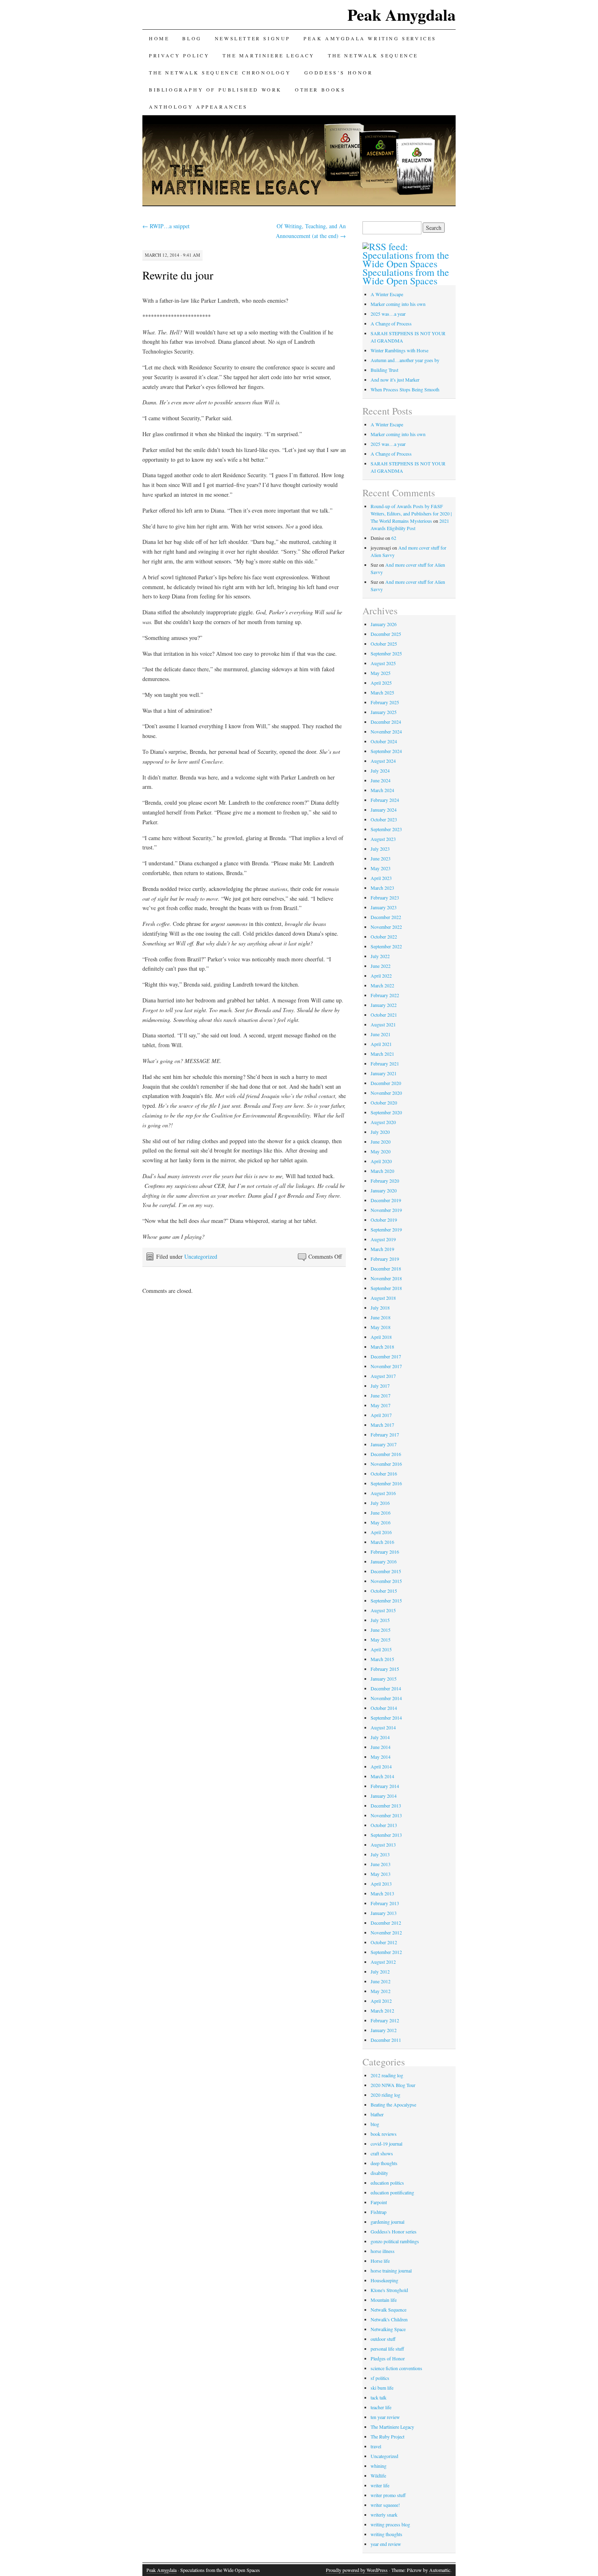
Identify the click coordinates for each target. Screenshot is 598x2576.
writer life (380, 2485)
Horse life (380, 2261)
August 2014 (383, 1727)
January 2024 (384, 810)
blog (375, 2124)
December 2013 (386, 1805)
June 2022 (381, 966)
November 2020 (386, 1093)
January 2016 (384, 1561)
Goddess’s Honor (339, 72)
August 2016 (383, 1493)
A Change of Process (391, 323)
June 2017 (381, 1395)
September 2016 (386, 1483)
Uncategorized (201, 1256)
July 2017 (380, 1386)
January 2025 (384, 712)
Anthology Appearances (198, 107)
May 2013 (381, 1874)
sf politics (380, 2378)
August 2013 (383, 1845)
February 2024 (385, 800)
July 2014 (380, 1737)
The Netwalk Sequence (373, 55)
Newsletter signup (253, 38)
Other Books (320, 90)
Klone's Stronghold (389, 2290)
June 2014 (381, 1747)
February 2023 (385, 897)
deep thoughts (384, 2163)
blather (377, 2114)
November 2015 (386, 1581)
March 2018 (382, 1347)
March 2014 (382, 1776)
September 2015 (386, 1600)
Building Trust (384, 370)
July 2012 (380, 1971)
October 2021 (384, 1015)
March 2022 (382, 985)
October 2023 (384, 819)
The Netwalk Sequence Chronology (220, 72)
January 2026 (384, 624)
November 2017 (386, 1366)
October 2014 (384, 1708)
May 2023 (381, 868)
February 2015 (385, 1669)
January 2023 (384, 907)
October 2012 (384, 1942)
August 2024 (383, 761)
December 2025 (386, 634)
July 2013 (380, 1854)
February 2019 (385, 1259)
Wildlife (378, 2476)
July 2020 (380, 1132)
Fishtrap (379, 2212)
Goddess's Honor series (394, 2231)
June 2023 (381, 858)
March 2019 (382, 1249)
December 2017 (386, 1356)
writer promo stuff (388, 2495)
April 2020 (381, 1161)
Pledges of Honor (388, 2358)
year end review (386, 2544)
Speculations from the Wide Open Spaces (406, 276)
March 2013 (382, 1893)
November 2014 (386, 1698)
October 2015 (384, 1591)
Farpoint (379, 2202)
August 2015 (383, 1610)
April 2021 (381, 1044)
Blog (192, 38)
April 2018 (381, 1337)
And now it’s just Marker (395, 380)
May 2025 (381, 673)
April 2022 (381, 976)
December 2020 (386, 1083)
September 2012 (386, 1952)
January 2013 (384, 1913)
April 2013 (381, 1884)
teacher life (381, 2407)
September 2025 (386, 653)
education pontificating (392, 2192)
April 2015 (381, 1649)
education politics (387, 2183)
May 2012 (381, 1991)
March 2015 (382, 1659)
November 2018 (386, 1278)
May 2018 (381, 1327)
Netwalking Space (388, 2329)
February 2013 (385, 1903)
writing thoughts (386, 2534)
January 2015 (384, 1679)
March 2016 (382, 1542)
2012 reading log (387, 2075)
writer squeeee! (385, 2505)
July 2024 (380, 771)
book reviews (384, 2134)
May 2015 (381, 1639)
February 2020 (385, 1181)
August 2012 (383, 1962)
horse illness (383, 2251)
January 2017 (384, 1444)
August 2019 (383, 1239)
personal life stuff (387, 2349)
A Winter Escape (387, 294)
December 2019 (386, 1200)
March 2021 (382, 1054)
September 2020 (386, 1112)
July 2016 (380, 1503)
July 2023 (380, 849)
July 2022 (380, 956)
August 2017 (383, 1376)
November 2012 (386, 1932)
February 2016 (385, 1552)
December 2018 (386, 1268)
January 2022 (384, 1005)
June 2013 (381, 1864)
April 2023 (381, 878)
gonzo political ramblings (395, 2241)
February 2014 (385, 1786)
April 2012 (381, 2001)
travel (376, 2446)
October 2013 (384, 1825)
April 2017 (381, 1415)
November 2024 (386, 731)
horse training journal (391, 2270)
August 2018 (383, 1298)
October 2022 (384, 937)
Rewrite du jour (178, 275)
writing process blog (390, 2524)
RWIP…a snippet (166, 226)
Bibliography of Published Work (215, 90)
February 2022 (385, 995)
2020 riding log (385, 2095)
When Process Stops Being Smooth (405, 389)
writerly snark (384, 2515)
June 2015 (381, 1630)
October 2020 (384, 1102)
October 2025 (384, 644)
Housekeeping (384, 2280)
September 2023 (386, 829)
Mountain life (384, 2300)
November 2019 (386, 1210)
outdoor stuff (383, 2339)
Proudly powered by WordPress (357, 2570)
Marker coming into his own (398, 304)
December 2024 (386, 722)
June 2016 (381, 1513)
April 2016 (381, 1532)
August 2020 (383, 1122)
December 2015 (386, 1571)
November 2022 (386, 927)
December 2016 (386, 1454)
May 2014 (381, 1757)
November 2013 (386, 1815)
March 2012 (382, 2011)
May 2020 (381, 1151)
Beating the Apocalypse (393, 2104)
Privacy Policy (179, 55)
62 (394, 538)
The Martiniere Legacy (392, 2427)
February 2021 (385, 1063)
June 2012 (381, 1981)
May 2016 (381, 1522)
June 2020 (381, 1142)
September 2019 (386, 1229)
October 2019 (384, 1220)
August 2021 (383, 1024)
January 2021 (384, 1073)
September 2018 (386, 1288)
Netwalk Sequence (388, 2310)
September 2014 (386, 1718)
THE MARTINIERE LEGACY (269, 55)
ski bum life (382, 2388)
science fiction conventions (396, 2368)
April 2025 (381, 683)
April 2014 (381, 1766)
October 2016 (384, 1474)
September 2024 (386, 751)
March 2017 (382, 1425)
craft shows (382, 2153)
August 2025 (383, 663)
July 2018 (380, 1308)
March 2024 (382, 790)
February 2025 (385, 702)
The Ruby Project (387, 2436)
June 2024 (381, 780)
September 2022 (386, 946)
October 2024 (384, 741)
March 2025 (382, 692)
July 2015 (380, 1620)
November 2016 (386, 1464)
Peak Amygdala (402, 14)
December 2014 (386, 1688)
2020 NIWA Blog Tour (393, 2085)
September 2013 (386, 1835)
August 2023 (383, 839)
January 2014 (384, 1796)
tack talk (379, 2397)
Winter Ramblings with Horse (399, 350)
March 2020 (382, 1171)
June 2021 (381, 1034)
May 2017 (381, 1405)
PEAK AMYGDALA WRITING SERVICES (370, 38)
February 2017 (385, 1434)
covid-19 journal (386, 2144)
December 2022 (386, 917)
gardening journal (387, 2222)
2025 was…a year (388, 314)
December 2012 (386, 1923)
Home (159, 38)
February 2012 (385, 2020)
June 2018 (381, 1317)
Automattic (440, 2570)
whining (379, 2466)
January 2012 (384, 2030)
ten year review (385, 2417)
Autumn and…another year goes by (405, 360)
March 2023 (382, 888)
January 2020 (384, 1190)
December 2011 (386, 2040)
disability (379, 2173)
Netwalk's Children (389, 2319)
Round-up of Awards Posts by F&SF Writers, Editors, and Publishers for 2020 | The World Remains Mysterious (411, 513)
